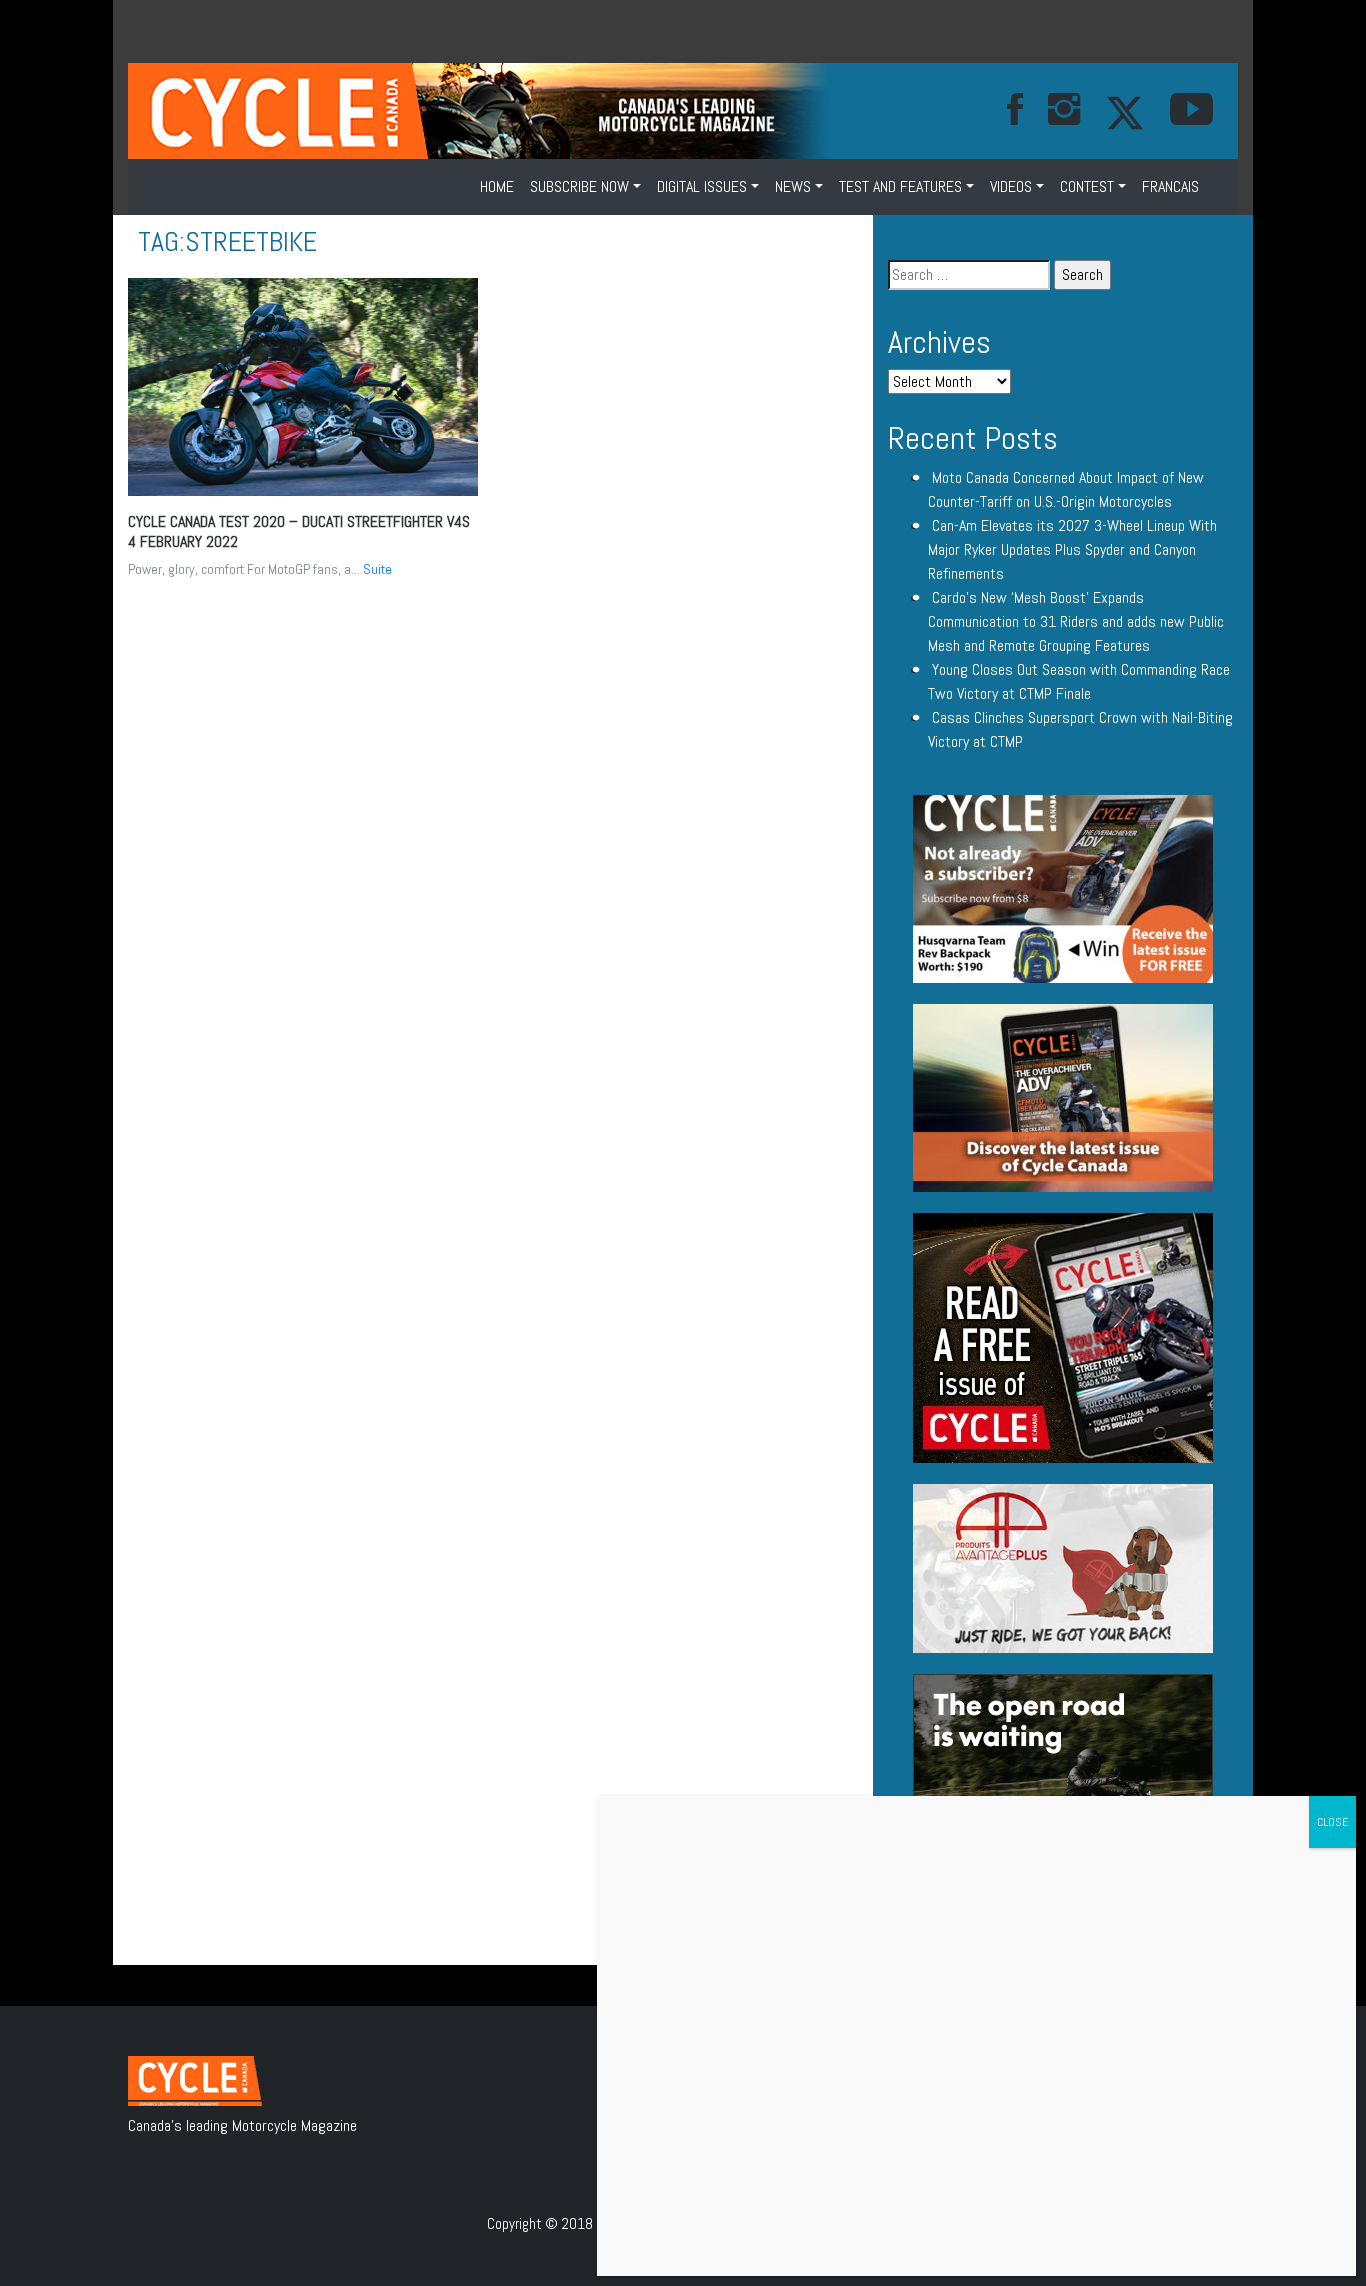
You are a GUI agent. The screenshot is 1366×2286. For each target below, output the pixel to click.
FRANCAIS (1170, 186)
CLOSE (1332, 1822)
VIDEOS (1011, 186)
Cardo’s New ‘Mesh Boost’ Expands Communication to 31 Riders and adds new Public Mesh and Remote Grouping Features (1076, 621)
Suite (377, 569)
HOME (497, 186)
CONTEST (1087, 186)
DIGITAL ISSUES (702, 186)
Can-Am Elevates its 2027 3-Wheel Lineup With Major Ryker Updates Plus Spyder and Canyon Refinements (1072, 549)
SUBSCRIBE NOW (579, 186)
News (793, 186)
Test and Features (900, 186)
